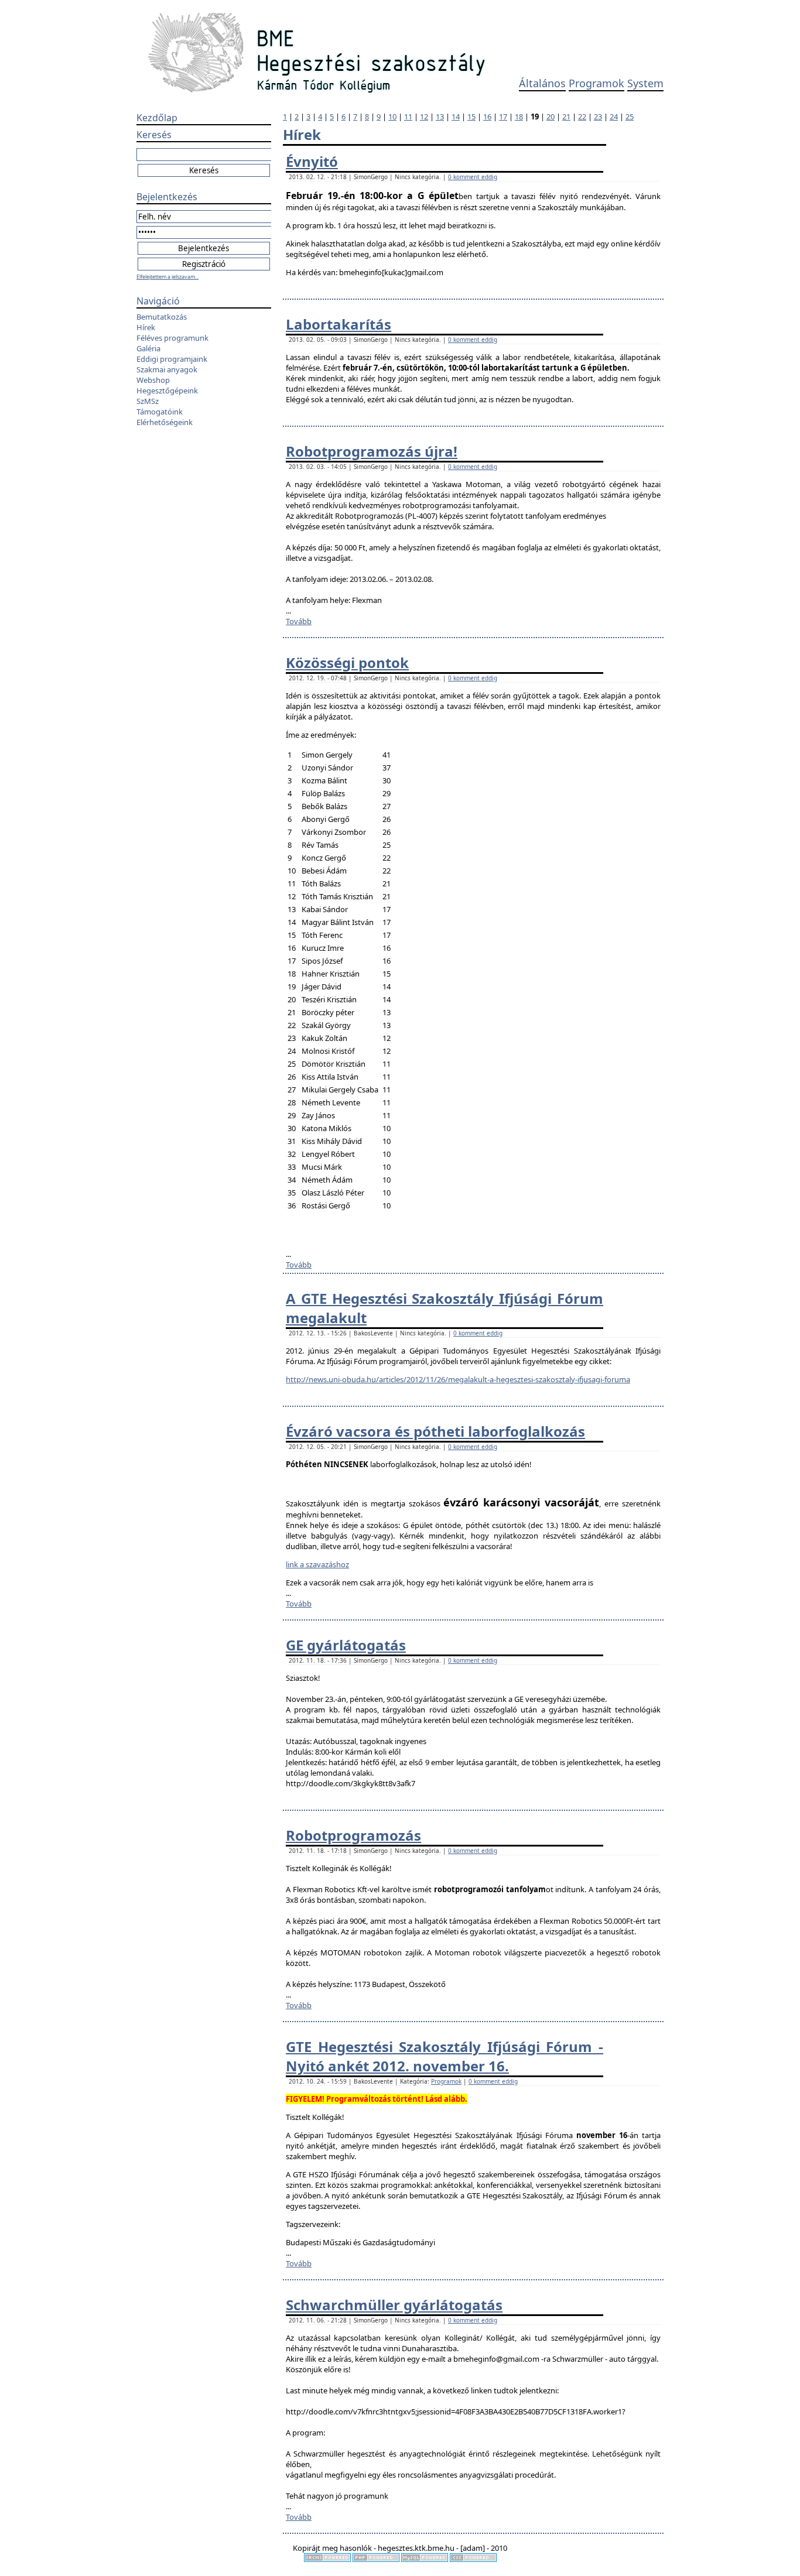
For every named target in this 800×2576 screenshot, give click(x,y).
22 (582, 117)
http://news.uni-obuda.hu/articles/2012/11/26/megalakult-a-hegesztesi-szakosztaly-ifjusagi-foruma (458, 1379)
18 (519, 117)
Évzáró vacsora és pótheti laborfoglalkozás (435, 1431)
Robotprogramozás (353, 1835)
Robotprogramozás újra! (372, 451)
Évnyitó (312, 161)
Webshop (153, 380)
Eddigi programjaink (172, 359)
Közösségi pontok (347, 662)
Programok (596, 83)
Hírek (146, 327)
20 (551, 117)
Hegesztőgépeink (167, 390)
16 (487, 117)
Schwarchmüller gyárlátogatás (394, 2305)
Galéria (148, 348)
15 (471, 117)
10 (392, 117)
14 (456, 117)
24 (614, 117)
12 (424, 117)
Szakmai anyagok (167, 369)
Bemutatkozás (162, 317)
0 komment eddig (473, 177)
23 (598, 117)
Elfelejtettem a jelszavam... (167, 277)
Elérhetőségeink (165, 422)
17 (503, 117)
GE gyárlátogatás (346, 1645)
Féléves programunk (172, 338)
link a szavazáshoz (317, 1564)
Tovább (299, 621)
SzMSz (148, 401)
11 (408, 117)
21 (566, 117)
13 (440, 117)
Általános (542, 83)
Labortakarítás (339, 324)
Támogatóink (160, 412)
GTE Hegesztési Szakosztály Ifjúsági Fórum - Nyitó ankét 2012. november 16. (445, 2056)
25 (630, 117)
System (645, 83)
